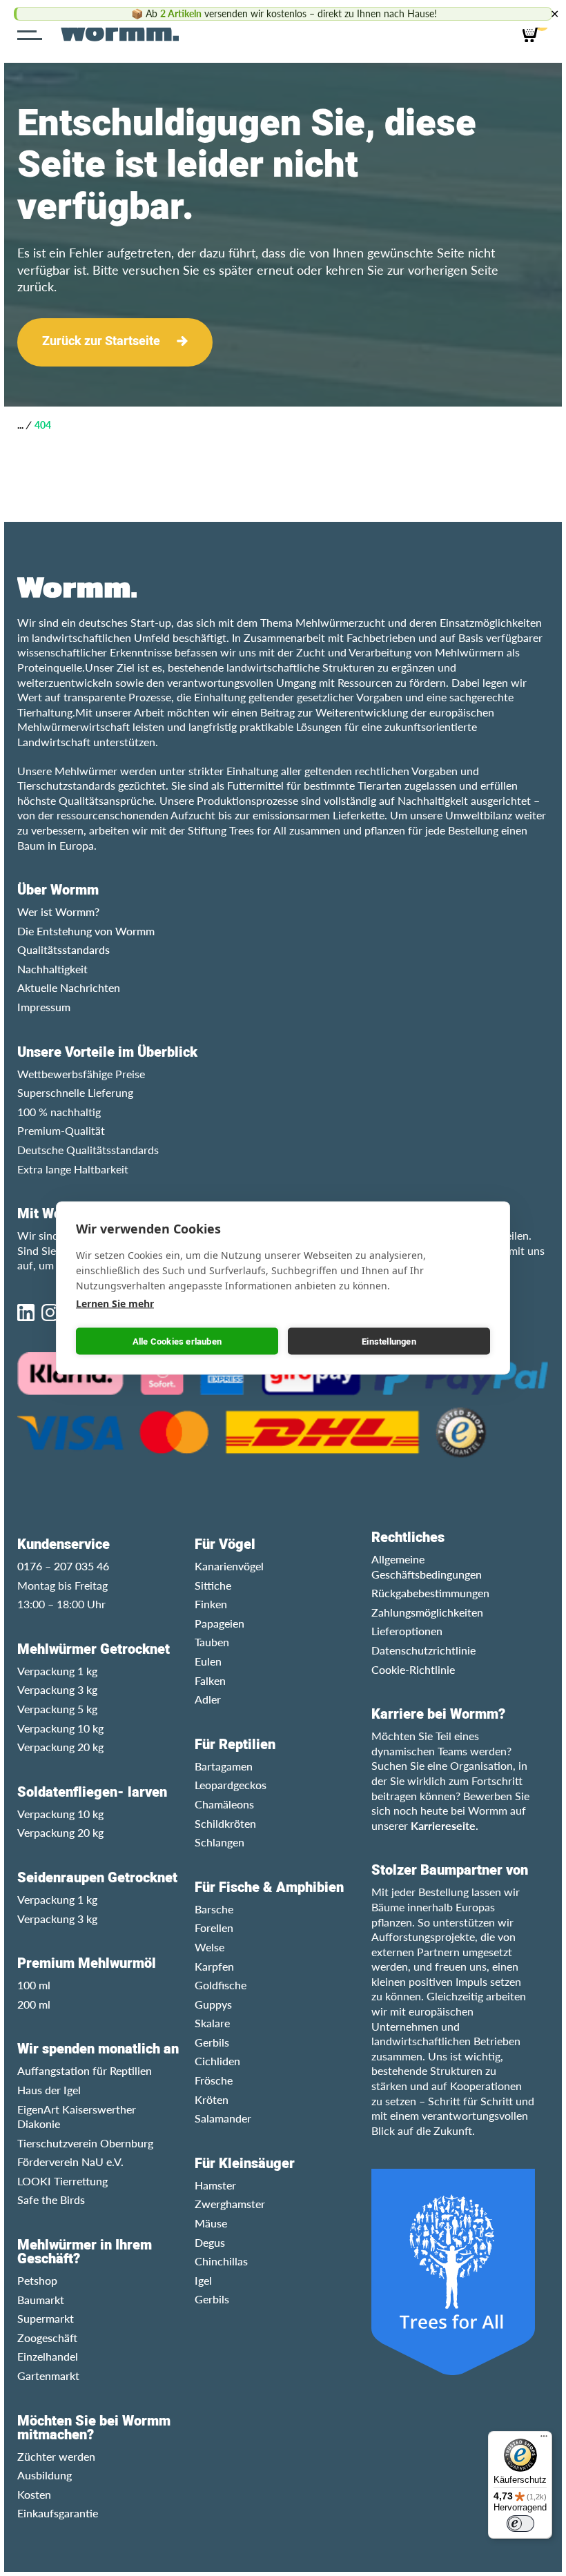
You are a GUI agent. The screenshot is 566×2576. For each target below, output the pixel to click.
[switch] (520, 2524)
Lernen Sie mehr (115, 1304)
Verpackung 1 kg (57, 1671)
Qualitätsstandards (64, 949)
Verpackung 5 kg (57, 1709)
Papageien (219, 1623)
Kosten (34, 2494)
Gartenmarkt (48, 2375)
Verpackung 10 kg (60, 1728)
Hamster (215, 2185)
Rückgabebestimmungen (430, 1593)
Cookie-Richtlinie (413, 1669)
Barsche (214, 1909)
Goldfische (221, 1985)
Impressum (44, 1007)
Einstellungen (389, 1341)
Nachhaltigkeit (52, 969)
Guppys (213, 2004)
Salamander (223, 2118)
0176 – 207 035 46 (63, 1566)
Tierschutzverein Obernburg (85, 2143)
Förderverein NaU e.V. (70, 2162)
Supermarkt (46, 2318)
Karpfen (214, 1966)
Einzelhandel (48, 2356)
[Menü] (544, 2439)
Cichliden (217, 2061)
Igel (203, 2280)
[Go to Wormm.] (20, 425)
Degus (210, 2242)
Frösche (214, 2080)
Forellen (214, 1928)
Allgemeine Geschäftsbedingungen (427, 1567)
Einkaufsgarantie (58, 2513)
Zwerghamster (230, 2204)
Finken (211, 1604)
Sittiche (213, 1585)
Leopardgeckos (231, 1785)
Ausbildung (45, 2475)
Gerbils (212, 2042)
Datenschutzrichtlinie (423, 1650)
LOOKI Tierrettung (62, 2181)
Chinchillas (221, 2261)
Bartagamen (224, 1766)
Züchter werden (56, 2456)
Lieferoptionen (407, 1631)
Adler (208, 1699)
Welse (209, 1947)
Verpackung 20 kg (60, 1747)
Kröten (212, 2099)
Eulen (208, 1661)
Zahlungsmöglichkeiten (427, 1612)
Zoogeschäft (47, 2338)
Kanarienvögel (229, 1566)
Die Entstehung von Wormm (86, 931)
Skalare (212, 2023)
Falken (210, 1680)
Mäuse (211, 2223)
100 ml (34, 1985)
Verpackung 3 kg (57, 1689)
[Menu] (33, 31)
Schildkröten (225, 1823)
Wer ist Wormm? (58, 911)
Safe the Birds (51, 2199)
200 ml (34, 2004)
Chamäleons (224, 1804)
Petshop (37, 2280)
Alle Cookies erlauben (177, 1341)
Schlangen (219, 1842)
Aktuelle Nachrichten (69, 987)
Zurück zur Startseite (101, 341)
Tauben (212, 1642)
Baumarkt (41, 2300)
